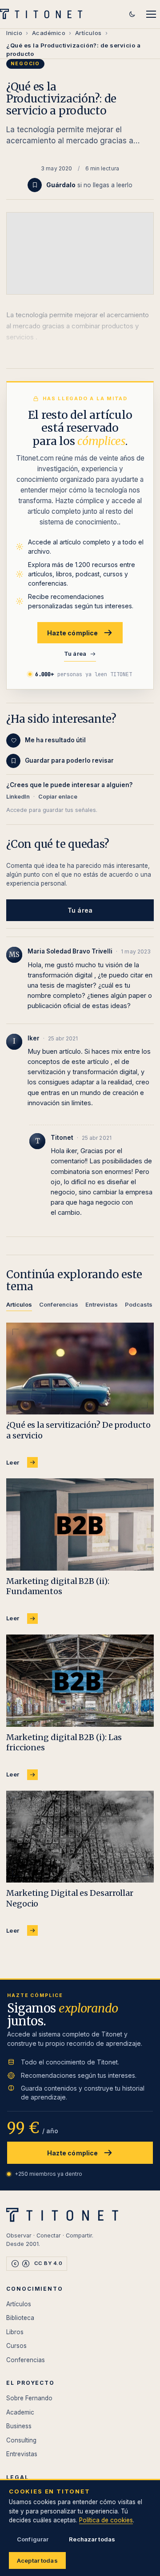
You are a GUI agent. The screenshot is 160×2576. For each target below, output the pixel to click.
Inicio (14, 33)
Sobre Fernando (29, 2398)
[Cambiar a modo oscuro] (132, 14)
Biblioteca (20, 2318)
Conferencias (26, 2360)
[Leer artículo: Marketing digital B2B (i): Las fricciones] (80, 1681)
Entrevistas (22, 2454)
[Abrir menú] (151, 14)
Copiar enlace (58, 797)
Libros (15, 2332)
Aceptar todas (37, 2560)
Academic (20, 2412)
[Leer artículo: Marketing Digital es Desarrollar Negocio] (80, 1837)
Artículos (88, 33)
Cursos (16, 2346)
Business (19, 2426)
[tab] (19, 1306)
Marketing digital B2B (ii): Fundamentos (58, 1586)
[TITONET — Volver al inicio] (44, 14)
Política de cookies (106, 2520)
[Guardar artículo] (35, 185)
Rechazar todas (92, 2539)
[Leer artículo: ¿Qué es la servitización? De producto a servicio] (80, 1369)
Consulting (21, 2440)
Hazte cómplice (73, 633)
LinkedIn (18, 797)
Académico (49, 33)
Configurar (33, 2539)
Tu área (75, 654)
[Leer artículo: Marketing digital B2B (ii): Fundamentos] (80, 1524)
